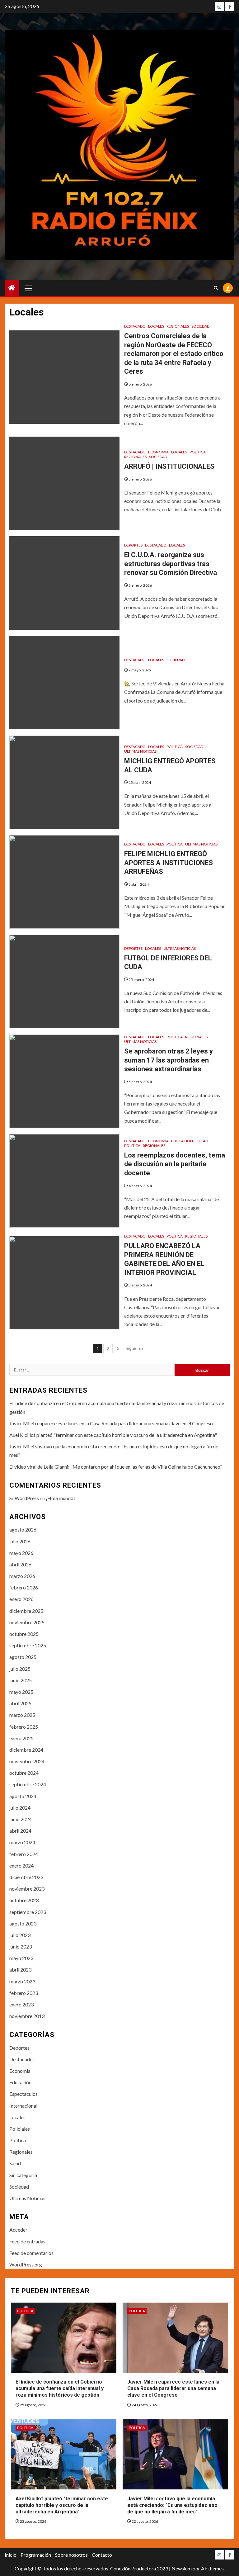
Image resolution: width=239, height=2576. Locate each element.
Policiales (20, 2129)
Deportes (133, 545)
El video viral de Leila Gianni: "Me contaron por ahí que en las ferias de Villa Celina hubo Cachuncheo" (116, 1467)
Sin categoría (23, 2175)
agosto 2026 (23, 1529)
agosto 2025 (23, 1657)
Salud (15, 2163)
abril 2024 (20, 1831)
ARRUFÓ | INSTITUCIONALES (169, 466)
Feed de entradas (27, 2241)
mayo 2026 (21, 1553)
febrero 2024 (24, 1854)
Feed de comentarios (31, 2253)
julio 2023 (20, 1935)
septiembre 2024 (28, 1784)
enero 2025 (21, 1738)
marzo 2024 (22, 1842)
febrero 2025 (24, 1727)
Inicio (11, 2555)
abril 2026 (20, 1564)
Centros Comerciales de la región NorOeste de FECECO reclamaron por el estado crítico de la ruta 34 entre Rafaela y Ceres (174, 354)
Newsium (182, 2568)
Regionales (178, 326)
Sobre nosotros (71, 2555)
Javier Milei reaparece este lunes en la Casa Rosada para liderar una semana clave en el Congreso (111, 1423)
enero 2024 (21, 1866)
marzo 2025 (22, 1715)
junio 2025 (21, 1680)
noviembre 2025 (27, 1622)
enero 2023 (21, 2004)
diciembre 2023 (26, 1877)
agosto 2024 (23, 1796)
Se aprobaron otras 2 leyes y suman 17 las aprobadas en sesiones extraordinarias (169, 1060)
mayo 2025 (21, 1692)
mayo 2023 (21, 1958)
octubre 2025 (24, 1634)
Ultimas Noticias (140, 751)
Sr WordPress (24, 1498)
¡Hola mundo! (60, 1498)
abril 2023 (20, 1970)
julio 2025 (20, 1669)
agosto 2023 (23, 1923)
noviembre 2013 (27, 2016)
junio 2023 (21, 1946)
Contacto (102, 2555)
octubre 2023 (24, 1900)
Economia (158, 452)
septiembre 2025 (28, 1645)
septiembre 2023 (28, 1912)
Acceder (18, 2230)
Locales (156, 326)
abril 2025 (20, 1703)
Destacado (135, 326)
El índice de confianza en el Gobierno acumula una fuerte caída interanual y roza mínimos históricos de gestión (60, 2388)
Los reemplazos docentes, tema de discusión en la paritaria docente (175, 1164)
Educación (182, 1141)
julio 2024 (20, 1808)
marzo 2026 (22, 1576)
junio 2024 (21, 1819)
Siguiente (135, 1348)
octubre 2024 (24, 1773)
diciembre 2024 (26, 1750)
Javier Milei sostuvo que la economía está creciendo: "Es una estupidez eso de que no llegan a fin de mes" (172, 2505)
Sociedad (200, 326)
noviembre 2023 (27, 1889)
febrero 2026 (24, 1587)
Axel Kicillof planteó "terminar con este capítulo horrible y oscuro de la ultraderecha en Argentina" (113, 1435)
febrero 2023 (24, 1993)
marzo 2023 (22, 1981)
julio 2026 (20, 1541)
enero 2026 (21, 1599)
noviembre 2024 (27, 1761)
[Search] (216, 288)
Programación (36, 2555)
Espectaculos (23, 2094)
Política (198, 452)
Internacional (23, 2106)
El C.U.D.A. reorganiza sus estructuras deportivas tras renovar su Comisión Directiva (171, 564)
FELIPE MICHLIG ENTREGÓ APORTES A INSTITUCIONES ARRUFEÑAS (169, 863)
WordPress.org (26, 2264)
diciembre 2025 (26, 1611)
